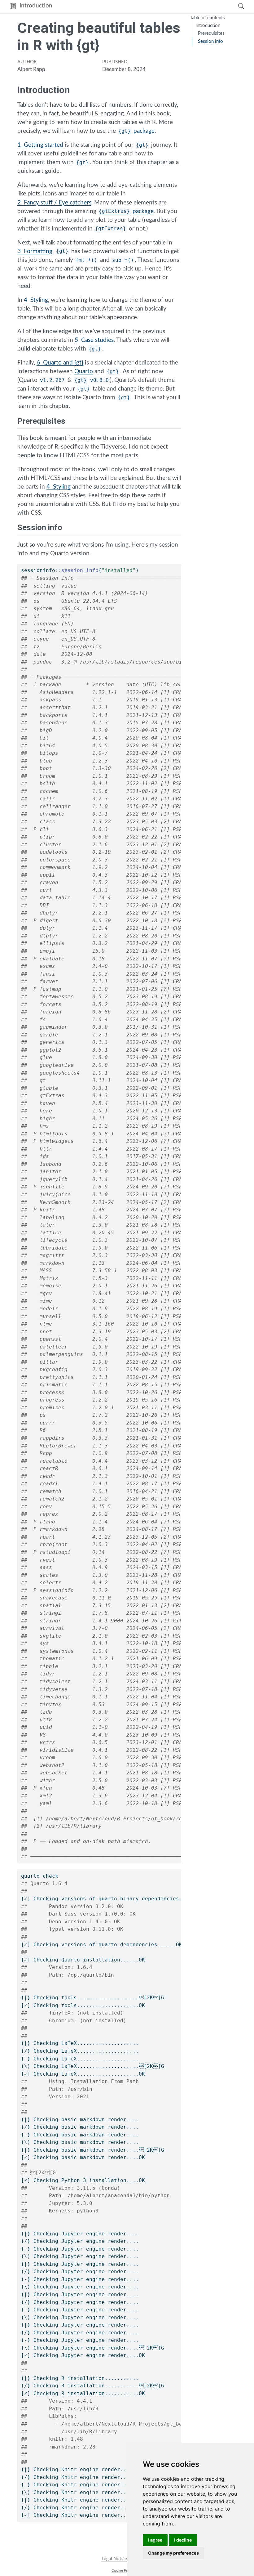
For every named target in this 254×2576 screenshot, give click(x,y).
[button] (13, 7)
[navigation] (143, 7)
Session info (210, 41)
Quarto (84, 371)
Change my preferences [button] (173, 2553)
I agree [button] (155, 2540)
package (136, 131)
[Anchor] (71, 420)
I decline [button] (183, 2540)
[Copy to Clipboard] (177, 566)
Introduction (36, 6)
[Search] (235, 7)
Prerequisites (211, 33)
